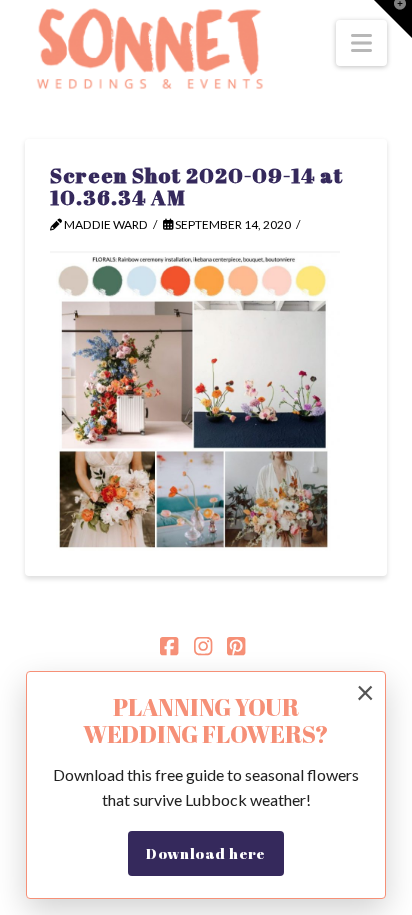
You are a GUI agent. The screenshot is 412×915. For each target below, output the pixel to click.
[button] (361, 43)
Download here (206, 853)
